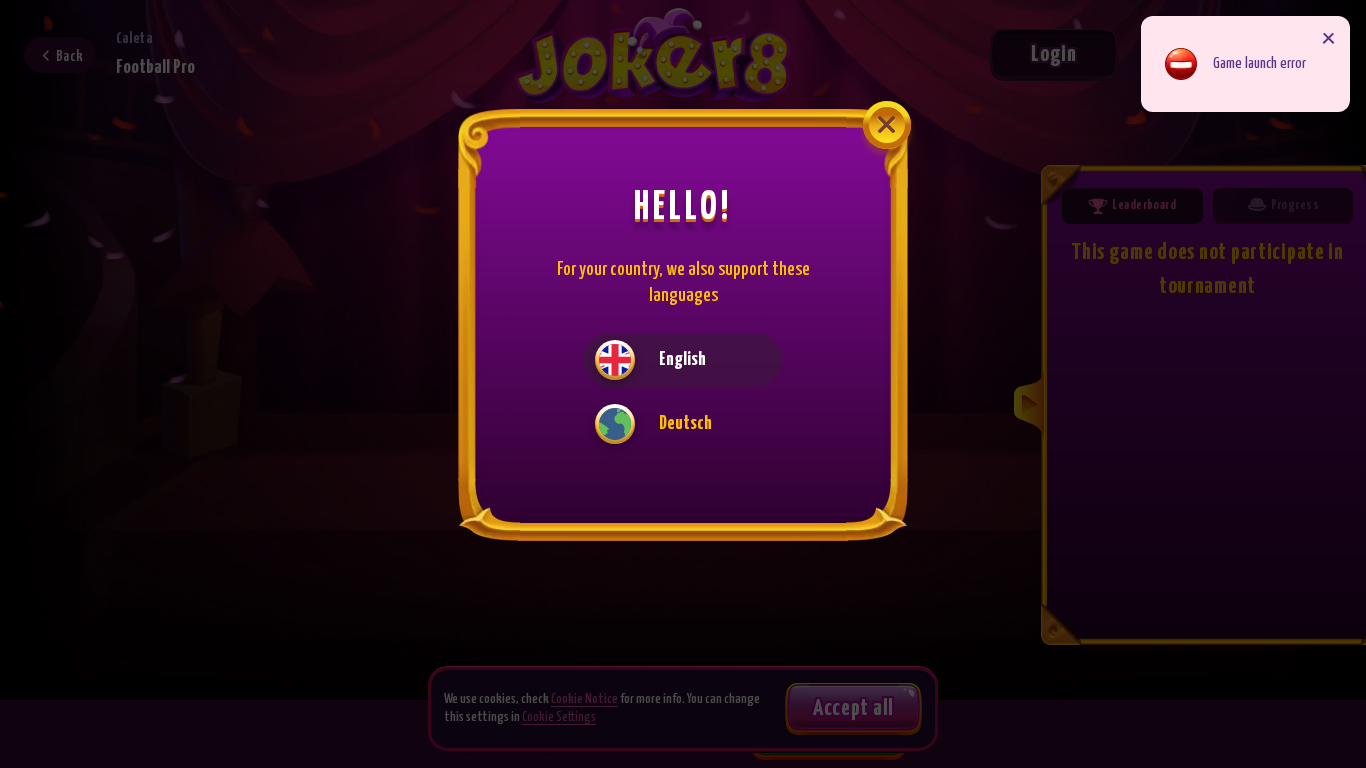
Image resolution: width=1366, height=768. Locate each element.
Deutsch (685, 423)
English (682, 359)
